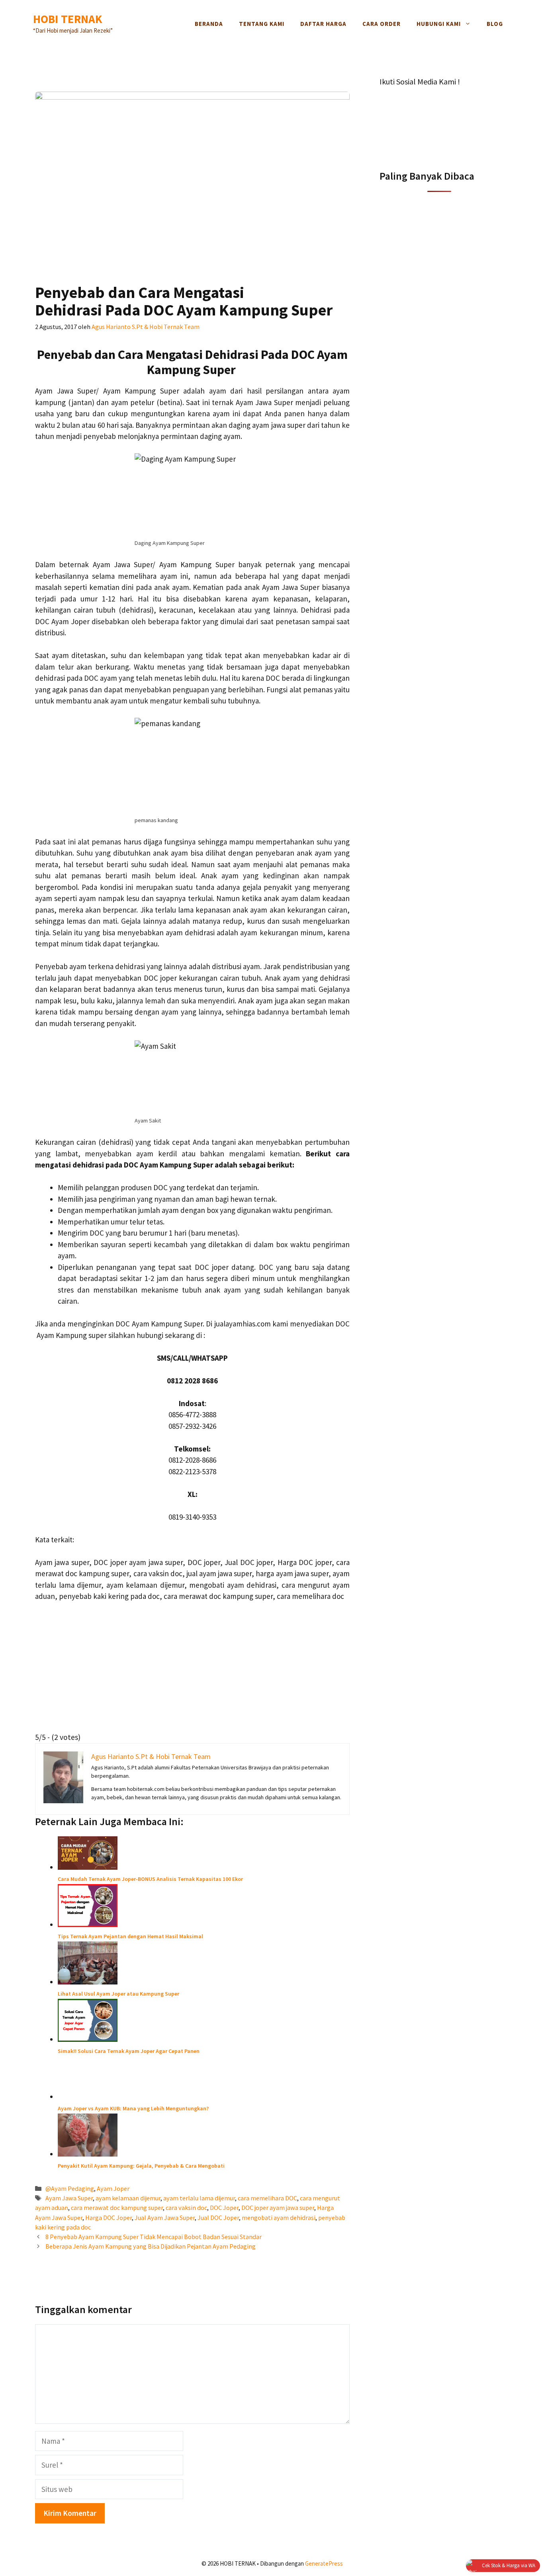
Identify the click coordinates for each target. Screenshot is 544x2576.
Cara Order (382, 24)
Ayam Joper (113, 2188)
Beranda (209, 24)
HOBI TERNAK (68, 19)
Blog (495, 24)
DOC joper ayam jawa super (278, 2208)
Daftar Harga (323, 24)
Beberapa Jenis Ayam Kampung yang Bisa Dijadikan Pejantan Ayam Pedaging (151, 2246)
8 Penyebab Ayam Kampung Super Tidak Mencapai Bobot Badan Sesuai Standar (154, 2237)
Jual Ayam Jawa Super (165, 2218)
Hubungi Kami (439, 24)
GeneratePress (324, 2563)
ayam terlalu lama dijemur (199, 2198)
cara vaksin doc (186, 2208)
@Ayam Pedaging (70, 2188)
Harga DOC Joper (109, 2218)
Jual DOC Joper (218, 2218)
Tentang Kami (262, 24)
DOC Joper (224, 2208)
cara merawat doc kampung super (117, 2208)
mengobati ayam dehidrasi (279, 2218)
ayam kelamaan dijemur (128, 2198)
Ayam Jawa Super (69, 2198)
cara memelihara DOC (267, 2198)
